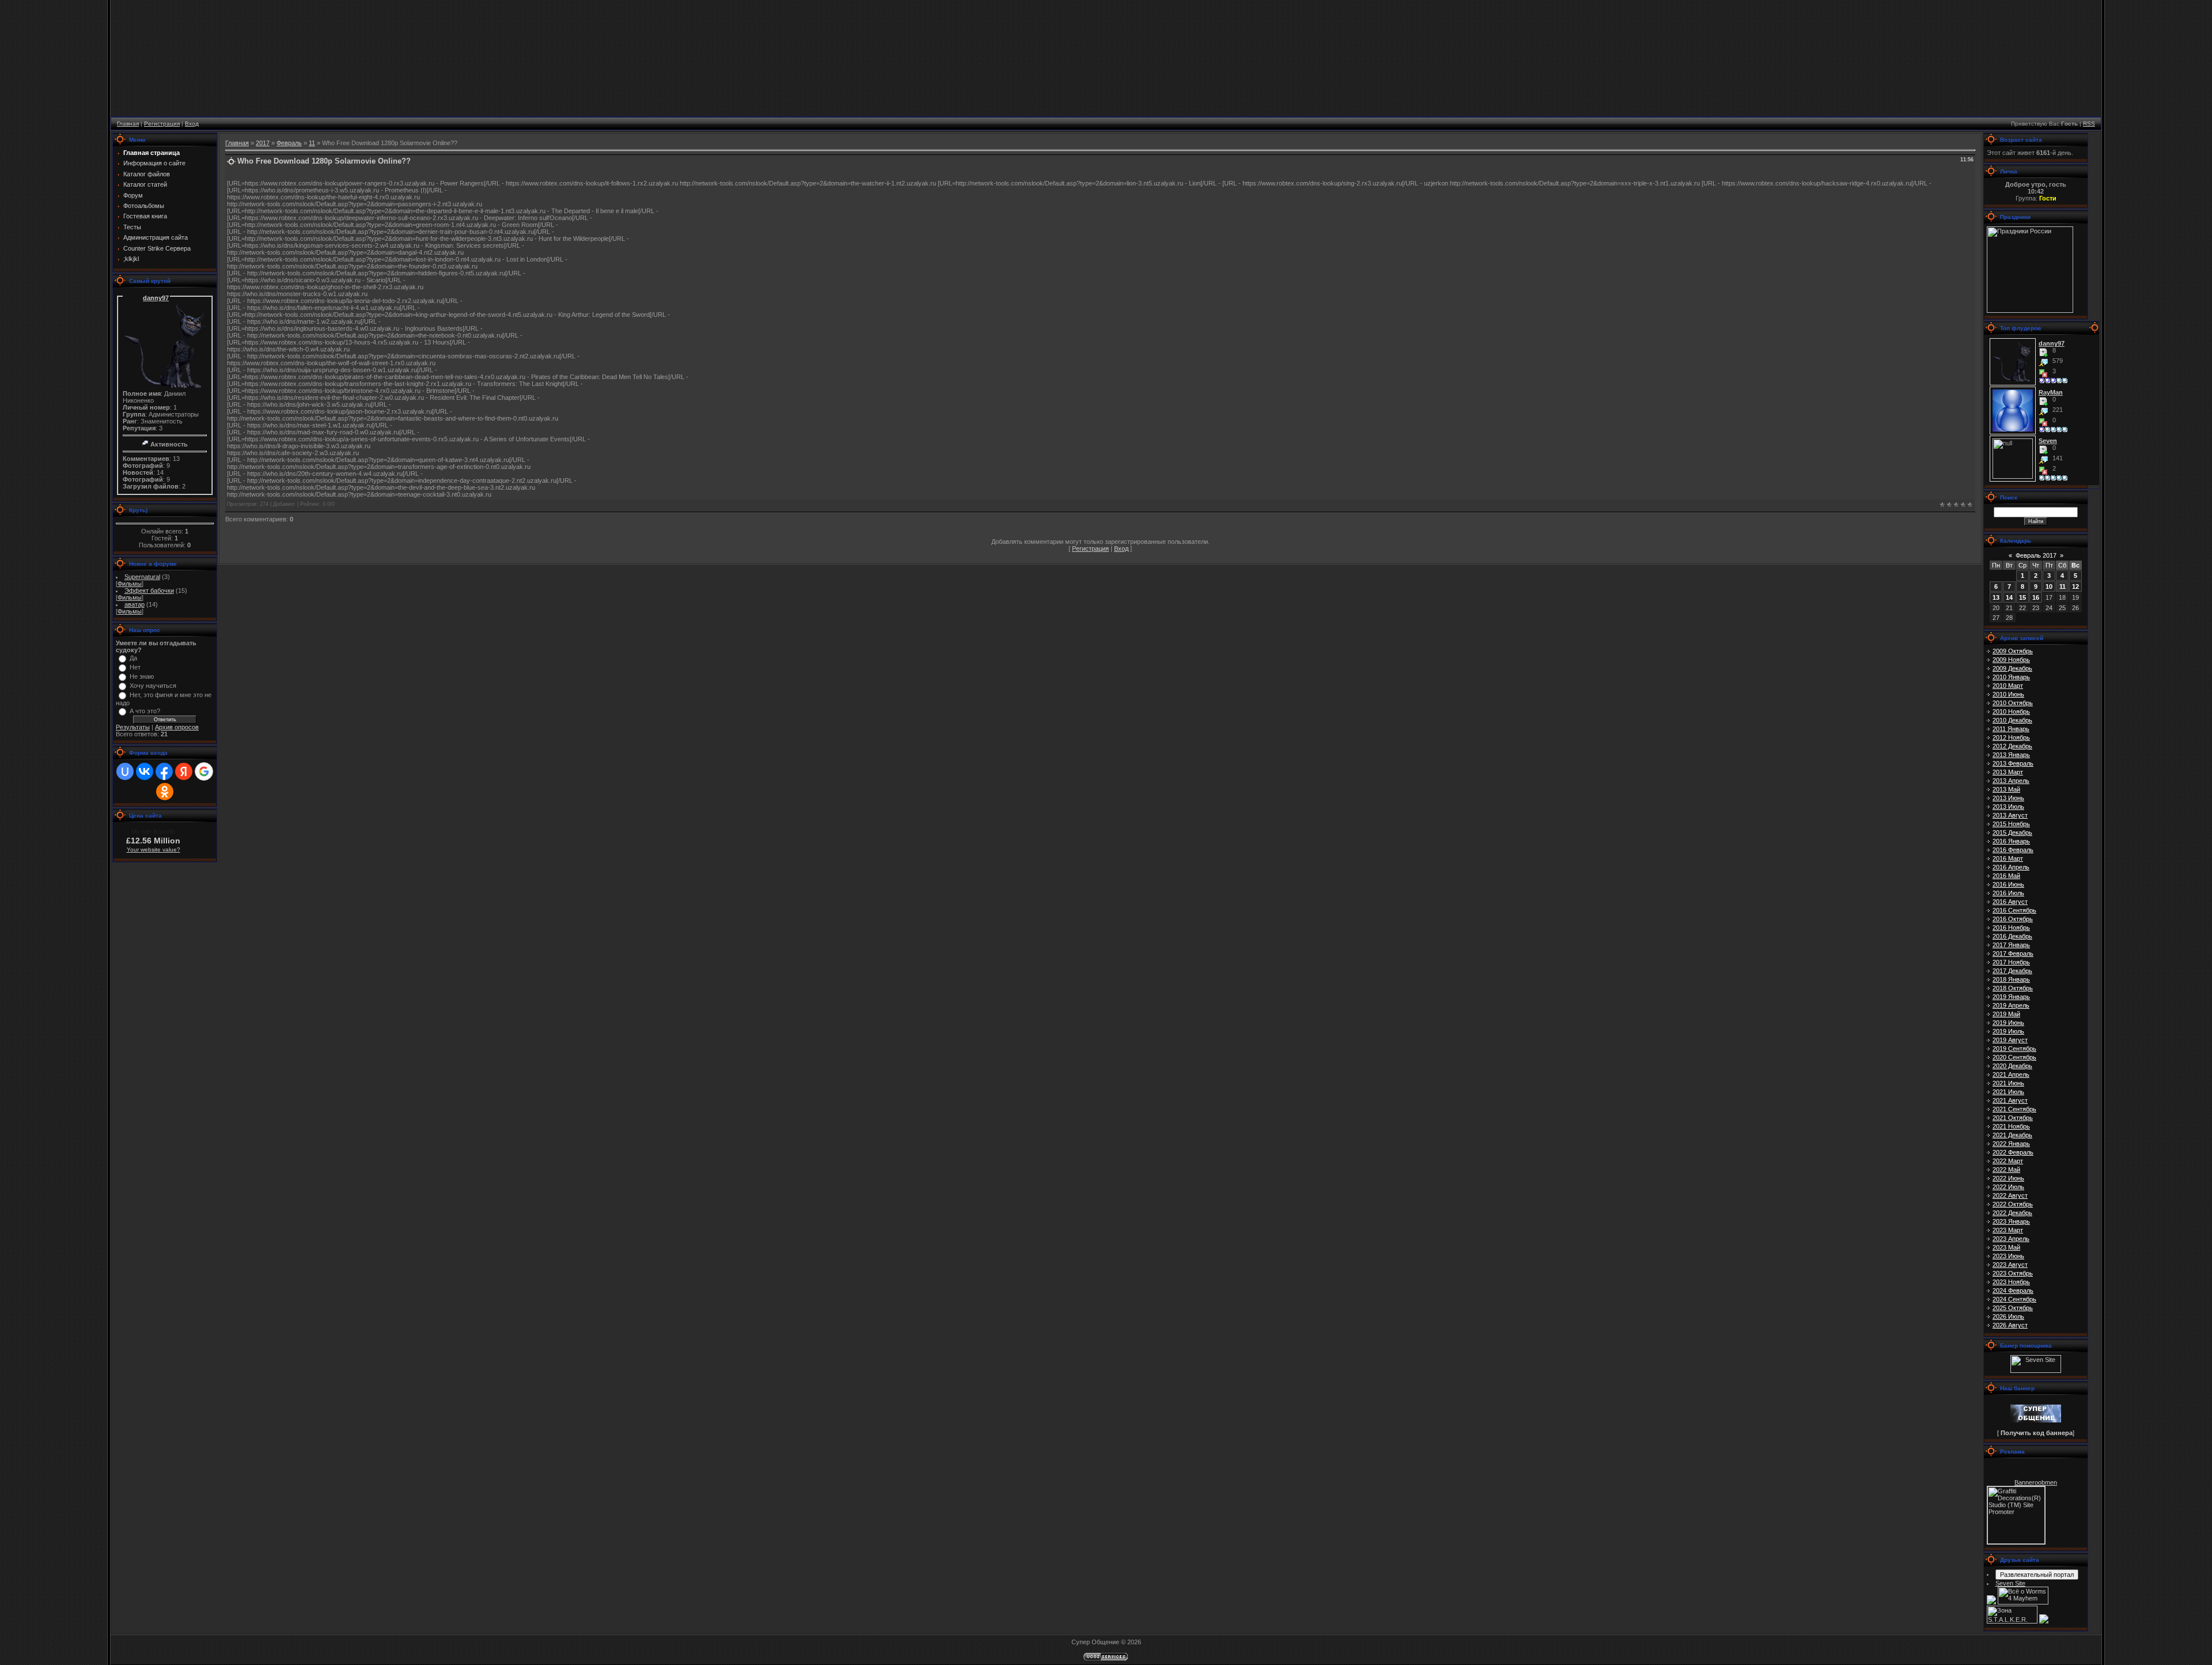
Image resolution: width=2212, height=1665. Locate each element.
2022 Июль (2008, 1187)
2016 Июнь (2008, 884)
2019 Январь (2011, 997)
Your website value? (154, 849)
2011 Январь (2011, 729)
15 (2022, 597)
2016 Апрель (2011, 867)
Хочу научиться (153, 686)
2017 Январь (2011, 945)
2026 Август (2010, 1325)
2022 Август (2010, 1195)
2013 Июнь (2008, 798)
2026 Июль (2008, 1316)
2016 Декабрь (2012, 936)
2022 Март (2008, 1161)
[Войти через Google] (204, 771)
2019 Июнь (2008, 1023)
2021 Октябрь (2013, 1118)
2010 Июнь (2008, 694)
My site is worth (153, 831)
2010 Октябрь (2013, 703)
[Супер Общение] (2036, 1420)
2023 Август (2010, 1265)
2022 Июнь (2008, 1178)
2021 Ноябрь (2011, 1126)
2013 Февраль (2013, 763)
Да (133, 658)
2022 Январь (2011, 1144)
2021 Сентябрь (2014, 1109)
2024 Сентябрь (2014, 1299)
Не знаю (142, 676)
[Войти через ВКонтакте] (145, 771)
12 (2075, 586)
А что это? (145, 711)
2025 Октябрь (2013, 1308)
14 (2009, 597)
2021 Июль (2008, 1092)
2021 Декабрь (2012, 1135)
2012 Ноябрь (2011, 737)
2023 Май (2006, 1247)
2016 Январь (2011, 841)
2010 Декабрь (2012, 720)
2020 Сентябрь (2014, 1057)
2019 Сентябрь (2014, 1049)
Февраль (289, 143)
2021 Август (2010, 1100)
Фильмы (130, 584)
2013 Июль (2008, 807)
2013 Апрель (2011, 781)
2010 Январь (2011, 677)
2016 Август (2010, 902)
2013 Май (2006, 789)
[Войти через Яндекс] (184, 771)
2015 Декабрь (2012, 832)
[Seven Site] (2036, 1371)
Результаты (133, 727)
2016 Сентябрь (2014, 910)
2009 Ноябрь (2011, 660)
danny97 (156, 298)
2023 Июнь (2008, 1256)
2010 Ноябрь (2011, 712)
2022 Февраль (2013, 1152)
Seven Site (2010, 1583)
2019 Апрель (2011, 1005)
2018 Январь (2011, 979)
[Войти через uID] (125, 771)
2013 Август (2010, 815)
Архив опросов (177, 727)
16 (2036, 597)
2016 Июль (2008, 893)
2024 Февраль (2013, 1291)
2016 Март (2008, 858)
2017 (263, 143)
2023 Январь (2011, 1221)
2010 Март (2008, 686)
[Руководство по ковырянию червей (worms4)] (2044, 1621)
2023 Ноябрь (2011, 1282)
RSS (2089, 124)
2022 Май (2006, 1170)
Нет (135, 667)
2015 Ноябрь (2011, 824)
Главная (128, 124)
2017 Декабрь (2012, 971)
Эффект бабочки (149, 591)
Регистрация (162, 124)
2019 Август (2010, 1040)
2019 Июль (2008, 1031)
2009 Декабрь (2012, 668)
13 (1996, 597)
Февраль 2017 (2036, 555)
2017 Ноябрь (2011, 962)
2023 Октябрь (2013, 1273)
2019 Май (2006, 1014)
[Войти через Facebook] (164, 771)
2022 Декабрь (2012, 1213)
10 (2049, 586)
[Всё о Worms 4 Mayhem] (2023, 1602)
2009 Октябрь (2013, 651)
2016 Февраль (2013, 850)
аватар (135, 604)
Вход (192, 124)
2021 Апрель (2011, 1074)
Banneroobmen (2036, 1482)
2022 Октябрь (2013, 1204)
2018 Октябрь (2013, 988)
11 (312, 143)
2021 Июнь (2008, 1083)
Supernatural (142, 577)
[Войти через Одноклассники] (165, 792)
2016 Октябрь (2013, 919)
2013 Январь (2011, 755)
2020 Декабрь (2012, 1066)
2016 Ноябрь (2011, 928)
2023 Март (2008, 1230)
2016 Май (2006, 876)
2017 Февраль (2013, 953)
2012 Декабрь (2012, 746)
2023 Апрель (2011, 1239)
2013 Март (2008, 772)
